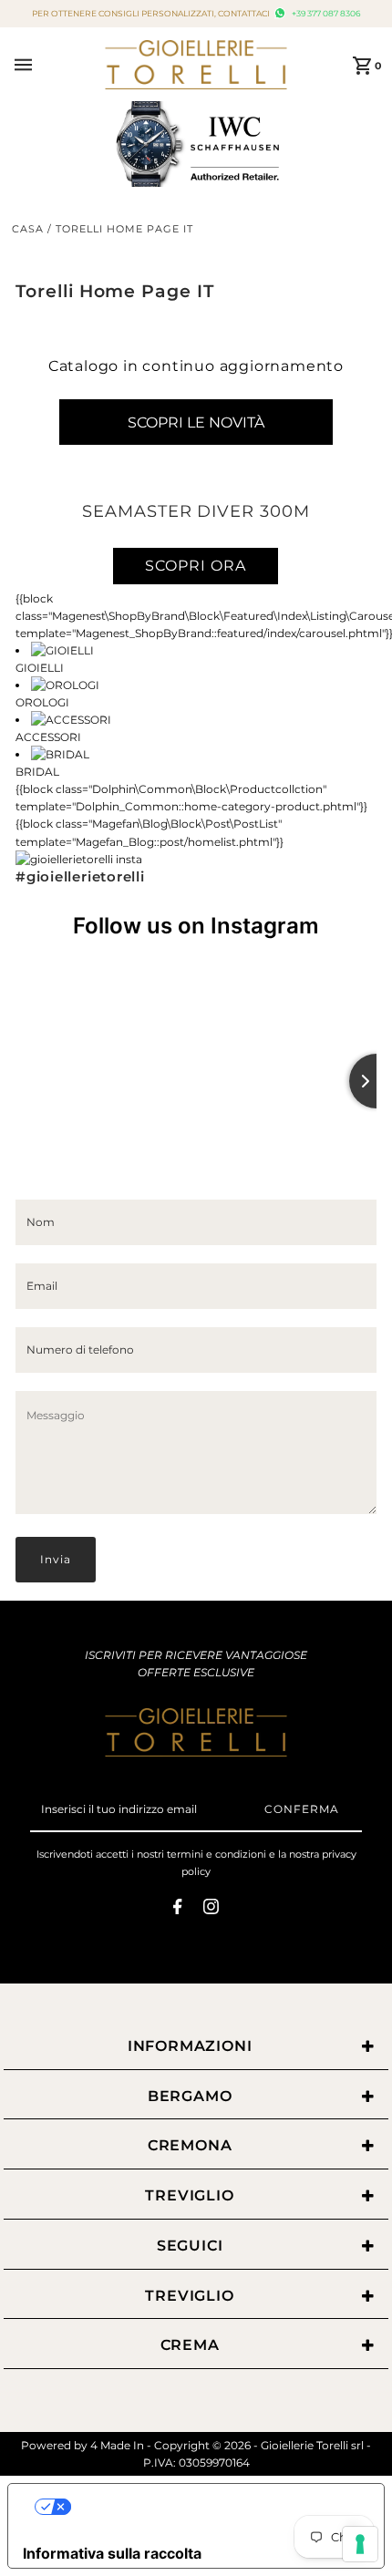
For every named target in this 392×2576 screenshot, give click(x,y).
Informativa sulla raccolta (112, 2553)
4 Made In (117, 2445)
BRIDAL (37, 772)
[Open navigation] (54, 65)
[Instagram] (211, 1909)
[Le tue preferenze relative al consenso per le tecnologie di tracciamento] (360, 2544)
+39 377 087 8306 (325, 14)
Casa (28, 229)
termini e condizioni (217, 1854)
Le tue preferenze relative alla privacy (214, 2507)
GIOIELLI (40, 668)
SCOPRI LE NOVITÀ (196, 422)
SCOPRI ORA (196, 566)
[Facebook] (177, 1909)
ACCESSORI (48, 737)
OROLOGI (42, 702)
